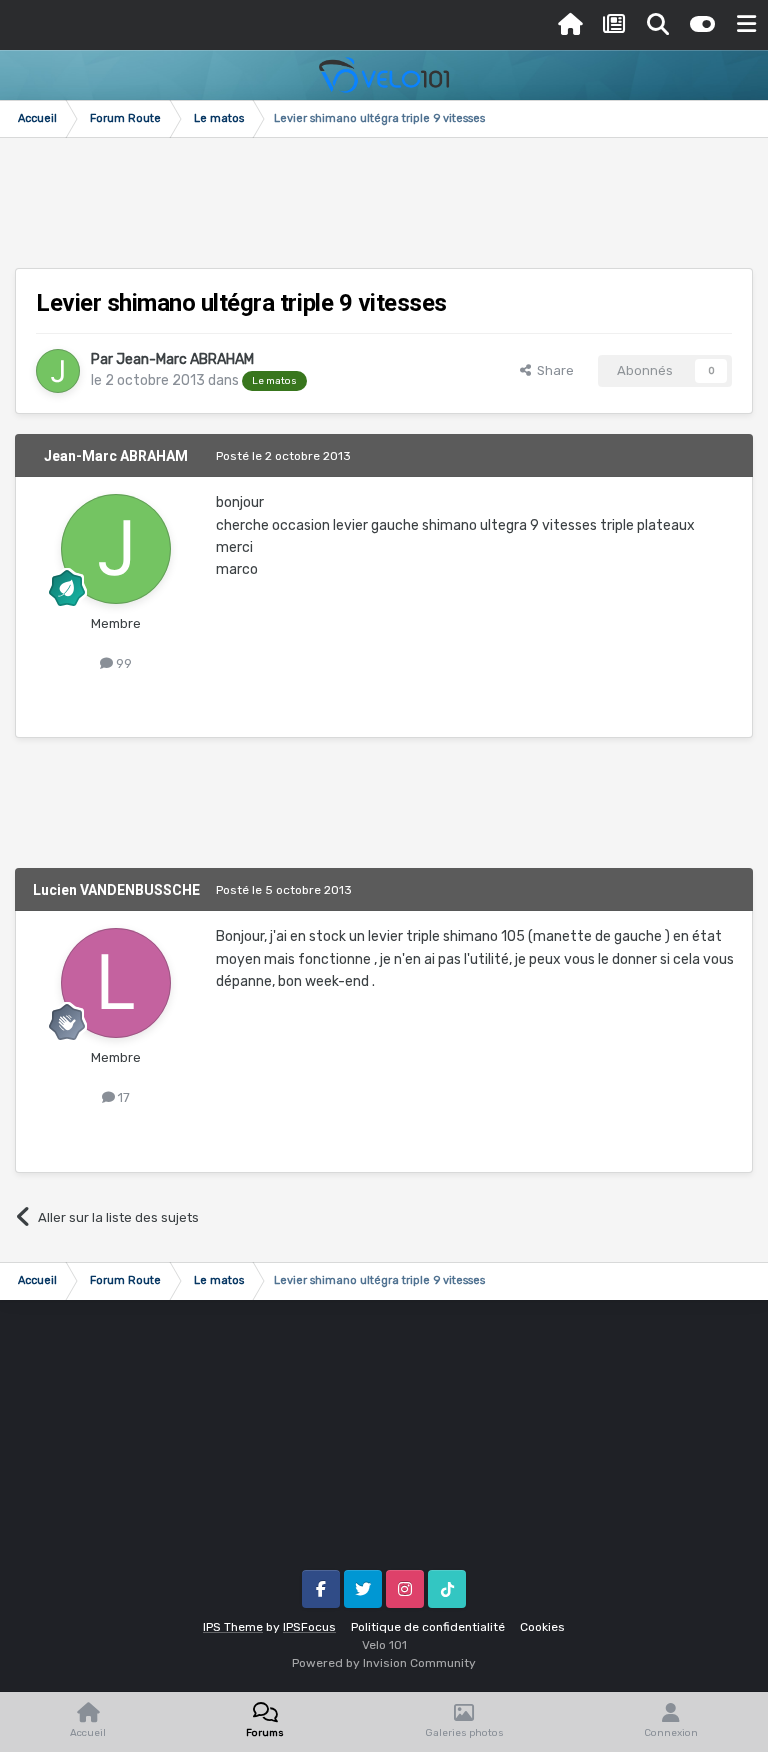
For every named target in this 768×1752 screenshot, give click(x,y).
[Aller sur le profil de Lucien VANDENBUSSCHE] (116, 983)
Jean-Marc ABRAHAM (185, 359)
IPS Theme (233, 1627)
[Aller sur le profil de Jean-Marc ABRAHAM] (58, 371)
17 (122, 1097)
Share (552, 370)
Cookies (542, 1627)
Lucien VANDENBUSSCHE (116, 890)
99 (122, 663)
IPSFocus (309, 1627)
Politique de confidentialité (428, 1627)
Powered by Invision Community (384, 1663)
